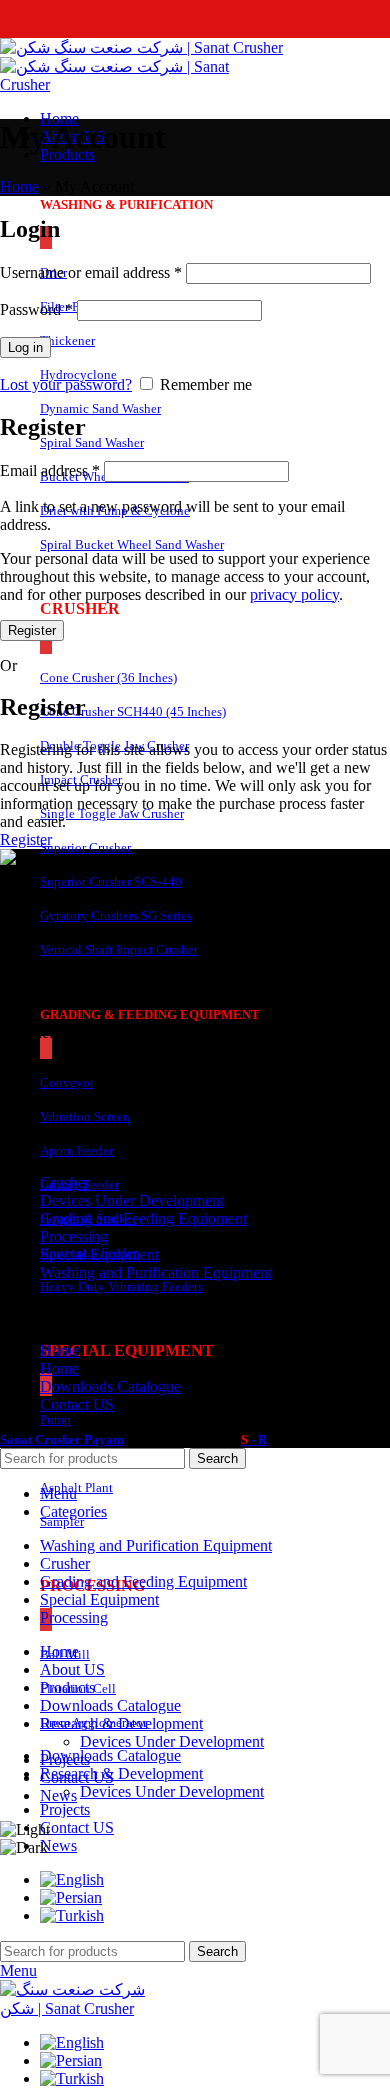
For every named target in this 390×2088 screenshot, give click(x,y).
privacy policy (294, 594)
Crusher (65, 1182)
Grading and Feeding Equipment (143, 1218)
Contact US (77, 1404)
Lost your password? (66, 384)
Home (19, 186)
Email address (50, 470)
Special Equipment (99, 1254)
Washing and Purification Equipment (156, 1272)
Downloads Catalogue (110, 1386)
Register (32, 630)
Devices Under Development (172, 1791)
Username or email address (91, 272)
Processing (74, 1236)
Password (36, 309)
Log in (25, 347)
